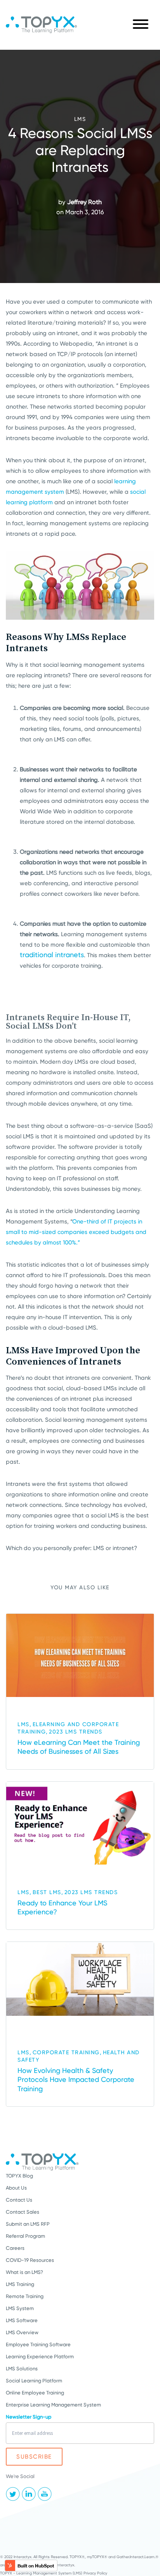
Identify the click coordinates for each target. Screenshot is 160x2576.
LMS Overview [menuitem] (22, 2332)
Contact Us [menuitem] (19, 2200)
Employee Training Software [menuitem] (38, 2344)
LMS (80, 119)
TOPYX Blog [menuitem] (19, 2176)
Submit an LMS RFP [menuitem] (28, 2224)
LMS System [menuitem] (20, 2308)
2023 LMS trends (76, 1732)
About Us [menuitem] (16, 2188)
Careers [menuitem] (15, 2248)
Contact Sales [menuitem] (23, 2212)
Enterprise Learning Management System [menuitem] (53, 2405)
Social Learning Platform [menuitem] (34, 2381)
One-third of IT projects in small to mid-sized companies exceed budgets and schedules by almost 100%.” (76, 1232)
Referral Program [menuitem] (25, 2236)
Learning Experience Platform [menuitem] (40, 2357)
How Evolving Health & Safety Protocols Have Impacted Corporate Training (76, 2080)
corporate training (66, 2052)
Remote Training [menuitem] (25, 2296)
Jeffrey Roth (84, 202)
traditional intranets (52, 955)
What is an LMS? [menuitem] (24, 2272)
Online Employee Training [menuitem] (35, 2393)
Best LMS (47, 1892)
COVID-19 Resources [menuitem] (30, 2260)
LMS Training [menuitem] (20, 2284)
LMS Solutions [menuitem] (22, 2369)
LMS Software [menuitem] (22, 2320)
